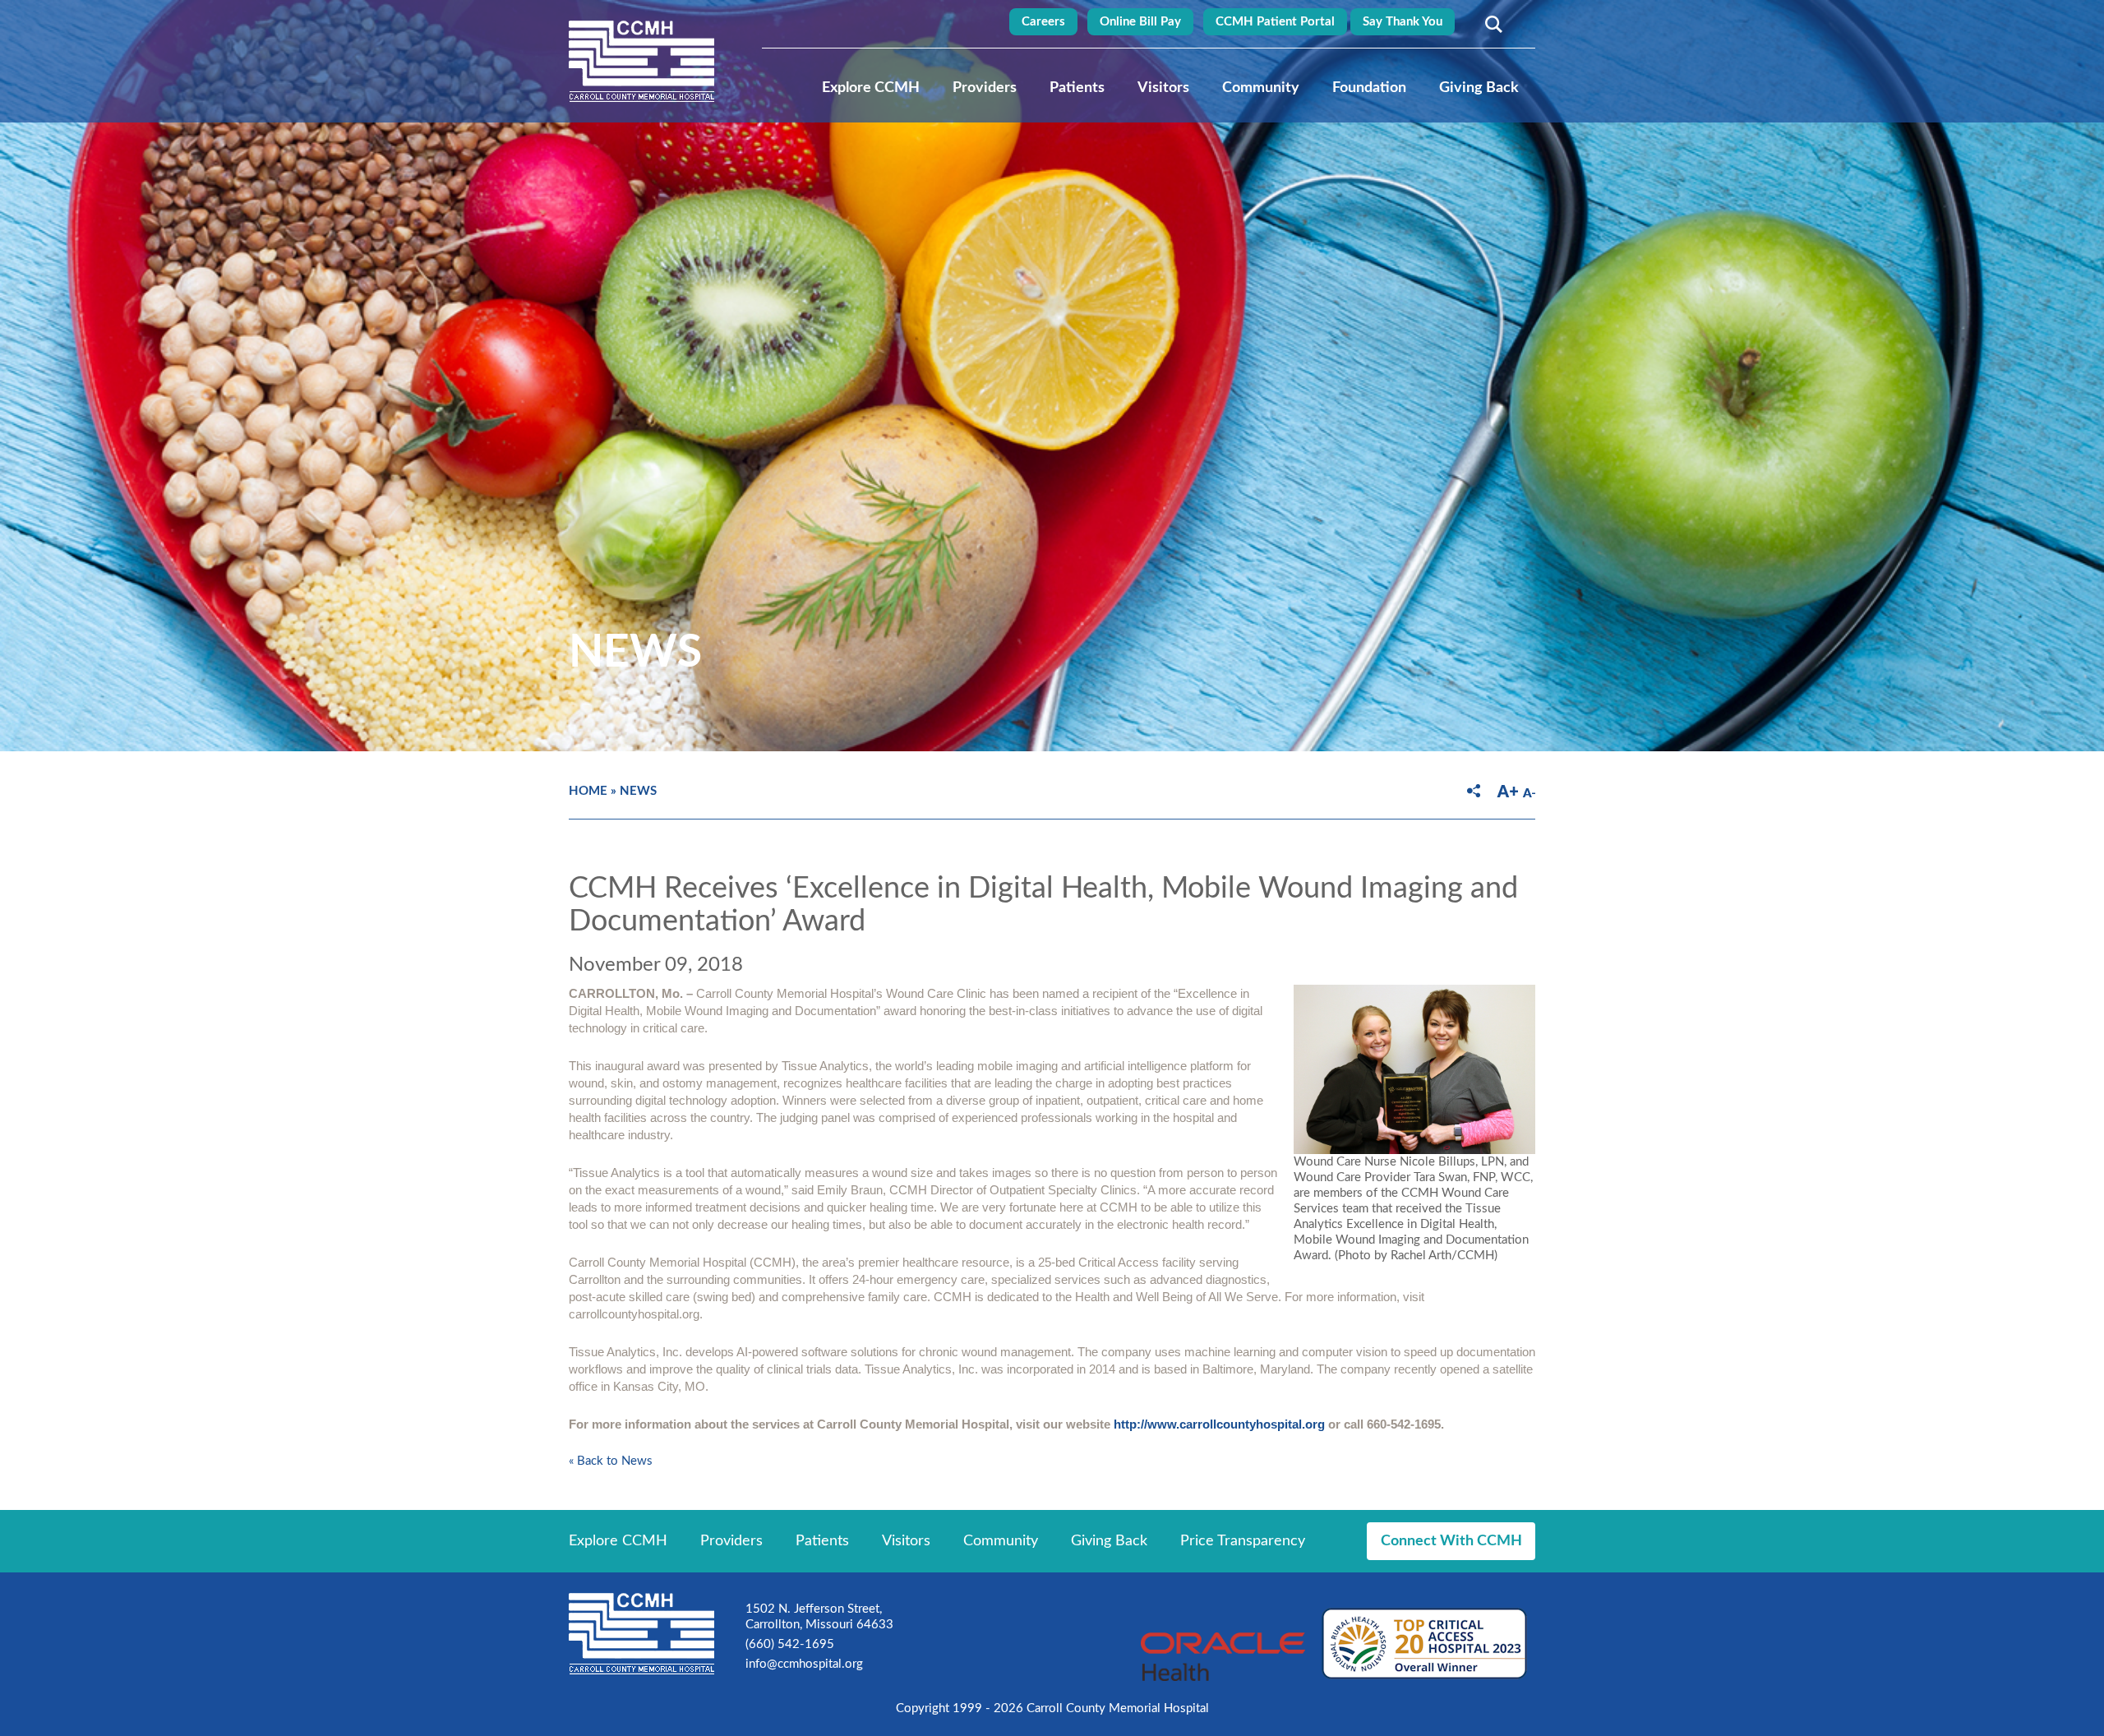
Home (588, 791)
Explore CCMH (871, 88)
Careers (1043, 22)
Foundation (1369, 88)
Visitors (1163, 88)
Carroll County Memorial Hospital (641, 61)
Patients (1077, 88)
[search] (1491, 24)
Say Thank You (1403, 22)
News (638, 791)
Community (1261, 88)
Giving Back (1479, 88)
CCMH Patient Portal (1275, 22)
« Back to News (611, 1461)
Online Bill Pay (1140, 22)
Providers (985, 88)
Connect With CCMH (1451, 1541)
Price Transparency (1243, 1541)
